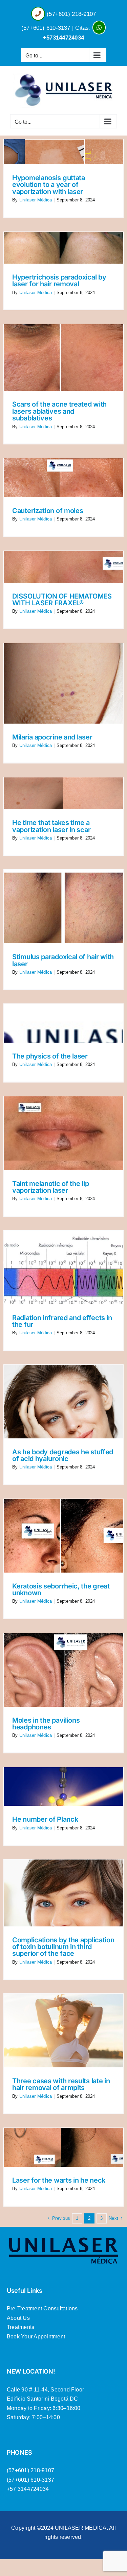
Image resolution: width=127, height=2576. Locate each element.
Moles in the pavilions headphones (46, 1724)
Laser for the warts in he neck (59, 2180)
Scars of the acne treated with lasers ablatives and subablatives (59, 411)
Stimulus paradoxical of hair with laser (63, 960)
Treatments (20, 2327)
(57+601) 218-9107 (71, 14)
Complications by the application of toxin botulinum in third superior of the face (63, 1947)
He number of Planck (45, 1819)
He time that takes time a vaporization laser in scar (51, 826)
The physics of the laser (50, 1056)
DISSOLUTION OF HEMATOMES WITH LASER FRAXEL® (62, 600)
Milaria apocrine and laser (52, 737)
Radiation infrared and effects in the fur (62, 1321)
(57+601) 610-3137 (46, 28)
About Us (18, 2318)
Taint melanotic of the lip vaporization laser (50, 1187)
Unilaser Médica (36, 200)
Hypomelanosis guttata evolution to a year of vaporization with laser (49, 185)
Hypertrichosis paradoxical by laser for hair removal (59, 281)
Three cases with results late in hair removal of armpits (61, 2084)
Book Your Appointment (36, 2337)
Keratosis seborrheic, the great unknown (61, 1589)
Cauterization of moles (48, 511)
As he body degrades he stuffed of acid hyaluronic (63, 1455)
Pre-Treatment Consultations (42, 2308)
